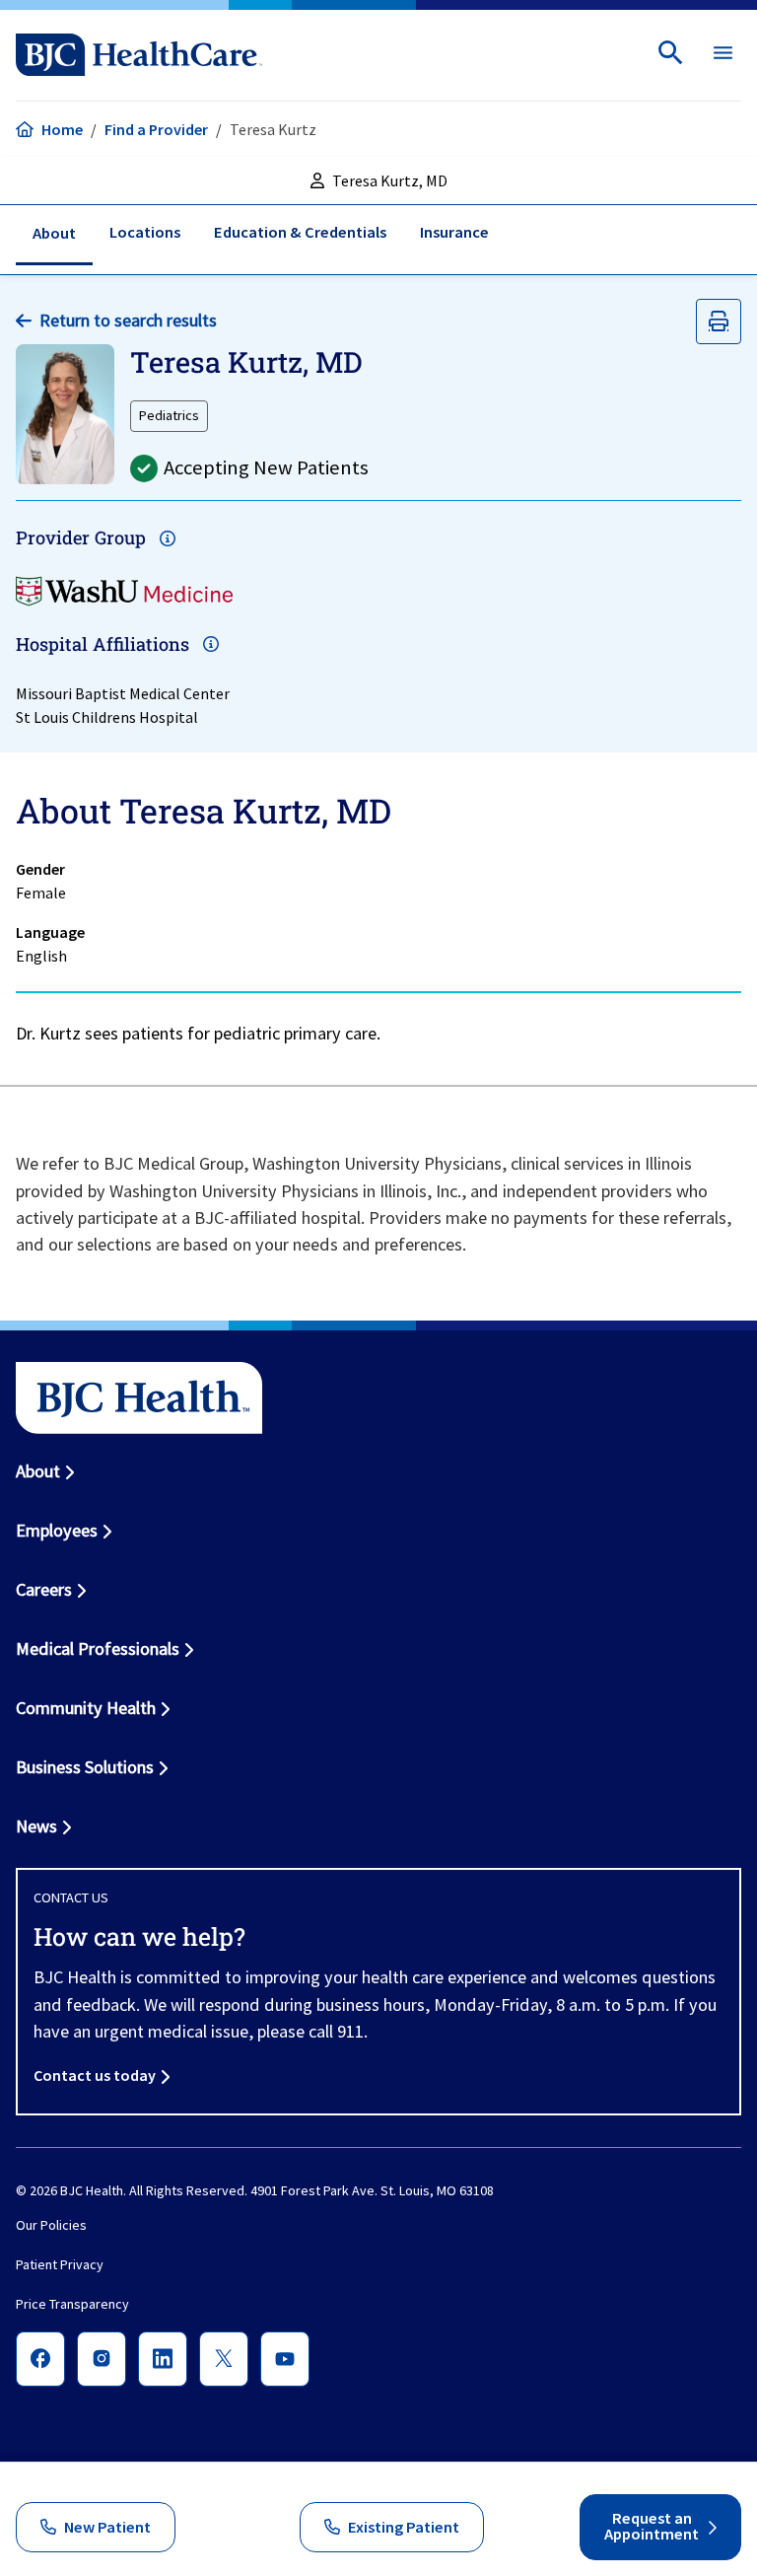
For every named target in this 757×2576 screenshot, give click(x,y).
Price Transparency (72, 2305)
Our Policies (51, 2226)
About (38, 1471)
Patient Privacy (60, 2265)
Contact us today (95, 2075)
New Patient (107, 2527)
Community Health (86, 1708)
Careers (44, 1589)
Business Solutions (85, 1767)
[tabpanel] (378, 920)
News (36, 1826)
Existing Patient (404, 2527)
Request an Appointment (652, 2527)
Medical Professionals (98, 1648)
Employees (57, 1530)
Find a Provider (156, 129)
